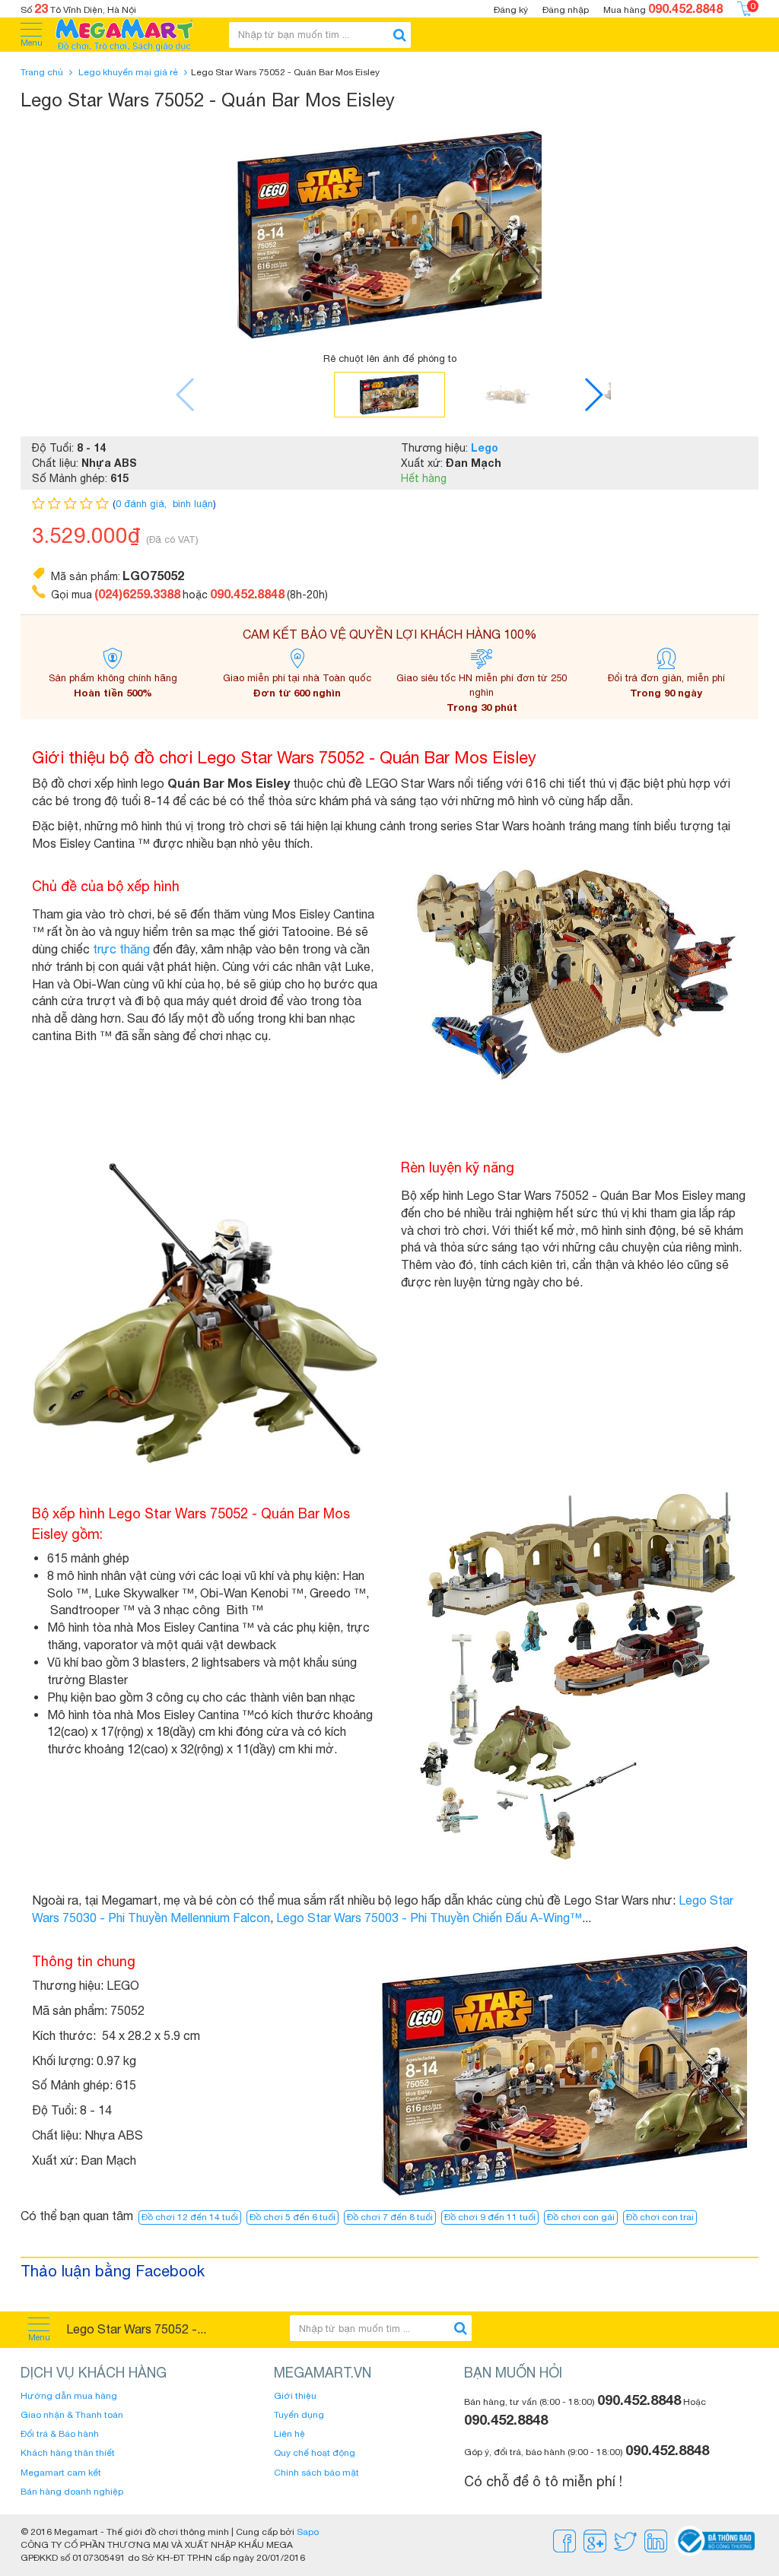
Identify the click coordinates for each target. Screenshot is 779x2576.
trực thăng (121, 949)
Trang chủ (42, 72)
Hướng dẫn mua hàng (69, 2396)
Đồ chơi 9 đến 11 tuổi (490, 2217)
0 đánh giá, (143, 504)
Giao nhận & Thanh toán (72, 2415)
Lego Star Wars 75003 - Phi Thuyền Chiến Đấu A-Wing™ (429, 1918)
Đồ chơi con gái (581, 2217)
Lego (485, 447)
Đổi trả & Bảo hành (60, 2434)
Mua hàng (663, 8)
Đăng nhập (566, 10)
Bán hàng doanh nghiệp (72, 2492)
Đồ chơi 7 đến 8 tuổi (390, 2217)
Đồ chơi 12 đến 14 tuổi (190, 2217)
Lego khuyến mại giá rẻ (128, 72)
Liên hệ (289, 2434)
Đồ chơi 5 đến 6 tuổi (293, 2217)
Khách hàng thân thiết (68, 2453)
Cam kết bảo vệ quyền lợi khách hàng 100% (390, 634)
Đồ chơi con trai (660, 2217)
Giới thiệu (295, 2396)
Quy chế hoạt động (315, 2453)
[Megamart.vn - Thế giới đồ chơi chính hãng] (134, 35)
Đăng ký (511, 10)
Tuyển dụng (299, 2415)
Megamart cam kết (61, 2473)
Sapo (308, 2532)
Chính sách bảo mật (316, 2473)
